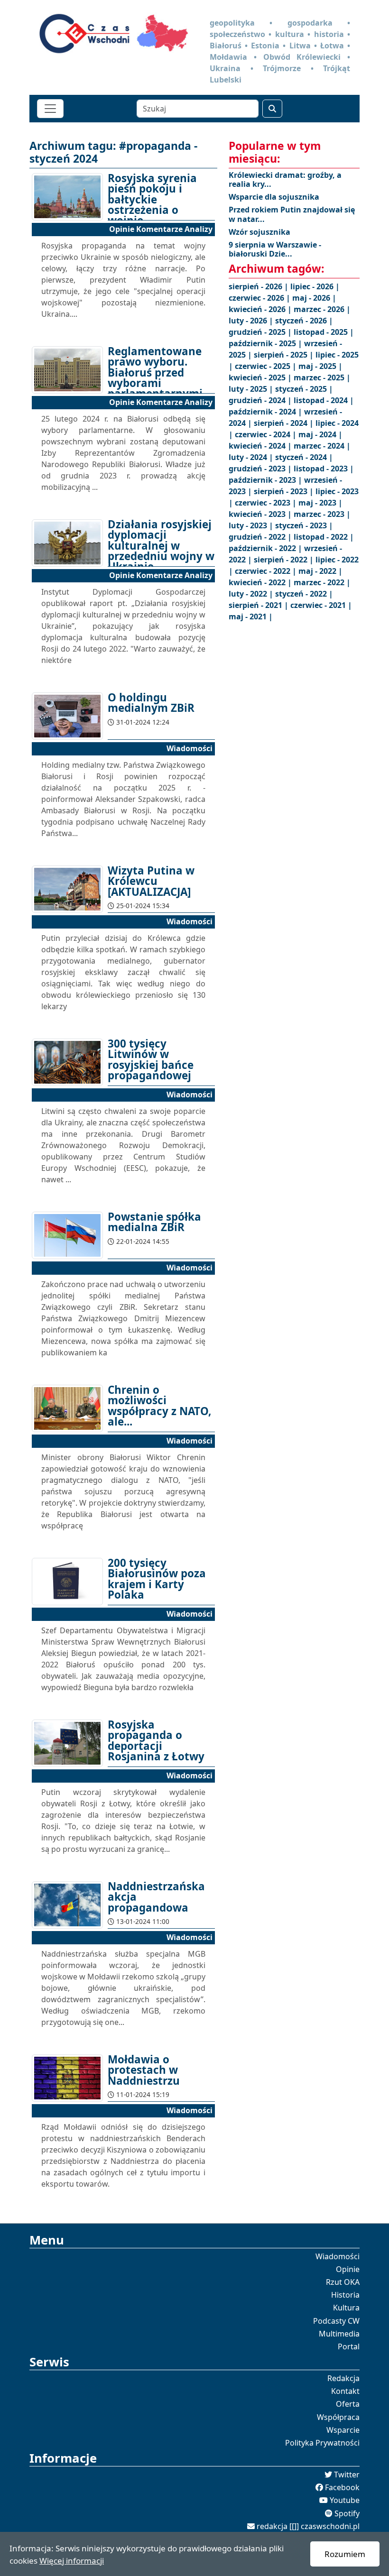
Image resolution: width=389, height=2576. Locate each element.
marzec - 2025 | (322, 377)
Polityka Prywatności (322, 2443)
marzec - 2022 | (322, 582)
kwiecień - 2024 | (261, 446)
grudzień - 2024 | (261, 400)
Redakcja (343, 2378)
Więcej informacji (72, 2561)
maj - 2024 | (320, 434)
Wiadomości (338, 2256)
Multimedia (339, 2334)
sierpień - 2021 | (259, 605)
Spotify (347, 2513)
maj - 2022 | (320, 571)
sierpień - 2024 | (285, 423)
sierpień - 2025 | (285, 355)
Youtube (345, 2500)
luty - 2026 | (252, 321)
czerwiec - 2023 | (267, 503)
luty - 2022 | (252, 594)
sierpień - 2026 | (259, 286)
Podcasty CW (336, 2321)
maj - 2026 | (314, 298)
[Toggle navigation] (50, 109)
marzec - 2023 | (322, 514)
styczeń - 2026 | (304, 321)
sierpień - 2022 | (285, 560)
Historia (345, 2295)
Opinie (348, 2269)
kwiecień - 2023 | (261, 514)
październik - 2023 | (266, 480)
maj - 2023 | (320, 503)
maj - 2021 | (251, 616)
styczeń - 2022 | (304, 594)
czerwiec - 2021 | (321, 605)
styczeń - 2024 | (304, 457)
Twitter (347, 2475)
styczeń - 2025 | (304, 389)
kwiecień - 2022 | (261, 582)
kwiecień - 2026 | (261, 309)
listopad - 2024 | (324, 400)
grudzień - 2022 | (261, 537)
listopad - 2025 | (324, 332)
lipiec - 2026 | (315, 286)
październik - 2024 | (266, 412)
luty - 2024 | (252, 457)
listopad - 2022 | (324, 537)
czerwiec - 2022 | (267, 571)
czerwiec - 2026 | (260, 298)
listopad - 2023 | (324, 469)
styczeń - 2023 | (304, 525)
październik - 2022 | (266, 548)
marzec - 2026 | (322, 309)
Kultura (346, 2308)
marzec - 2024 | (322, 446)
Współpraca (338, 2417)
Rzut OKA (343, 2282)
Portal (349, 2346)
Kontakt (345, 2391)
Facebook (342, 2487)
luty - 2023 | (252, 525)
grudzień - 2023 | (261, 469)
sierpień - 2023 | (285, 491)
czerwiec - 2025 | (267, 366)
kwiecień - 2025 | (261, 377)
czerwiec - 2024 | (267, 434)
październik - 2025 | (266, 343)
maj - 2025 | (320, 366)
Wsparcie (343, 2430)
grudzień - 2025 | (261, 332)
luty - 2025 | (252, 389)
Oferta (348, 2404)
